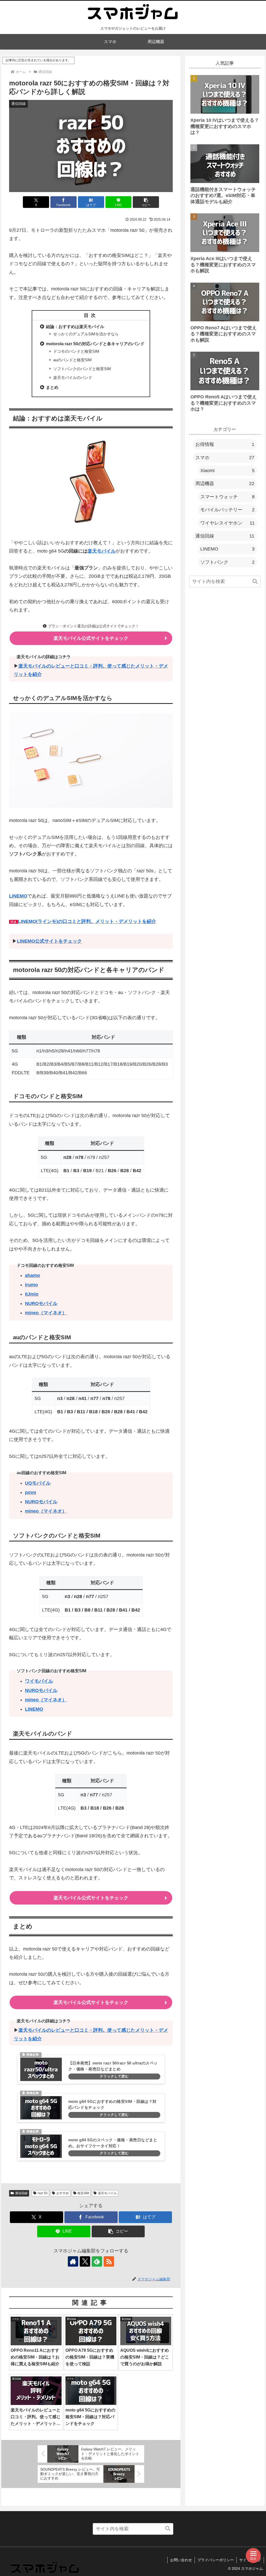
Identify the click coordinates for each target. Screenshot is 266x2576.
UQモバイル (38, 1483)
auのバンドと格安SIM (72, 360)
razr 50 (43, 2193)
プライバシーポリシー (216, 2560)
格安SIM (83, 2193)
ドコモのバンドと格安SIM (76, 351)
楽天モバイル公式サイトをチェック (91, 638)
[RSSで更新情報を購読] (109, 2261)
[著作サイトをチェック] (73, 2261)
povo (31, 1492)
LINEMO (18, 896)
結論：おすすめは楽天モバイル (75, 327)
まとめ (52, 387)
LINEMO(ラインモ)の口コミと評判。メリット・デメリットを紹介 (87, 921)
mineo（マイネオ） (46, 1313)
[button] (146, 202)
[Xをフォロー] (85, 2261)
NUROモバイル (41, 1303)
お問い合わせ (181, 2560)
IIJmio (32, 1294)
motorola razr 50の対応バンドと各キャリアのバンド (95, 344)
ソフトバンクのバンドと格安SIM (82, 369)
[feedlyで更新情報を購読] (97, 2261)
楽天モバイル (102, 551)
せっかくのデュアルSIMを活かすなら (86, 334)
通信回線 (21, 2193)
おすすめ (63, 2193)
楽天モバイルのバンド (73, 378)
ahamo (32, 1275)
